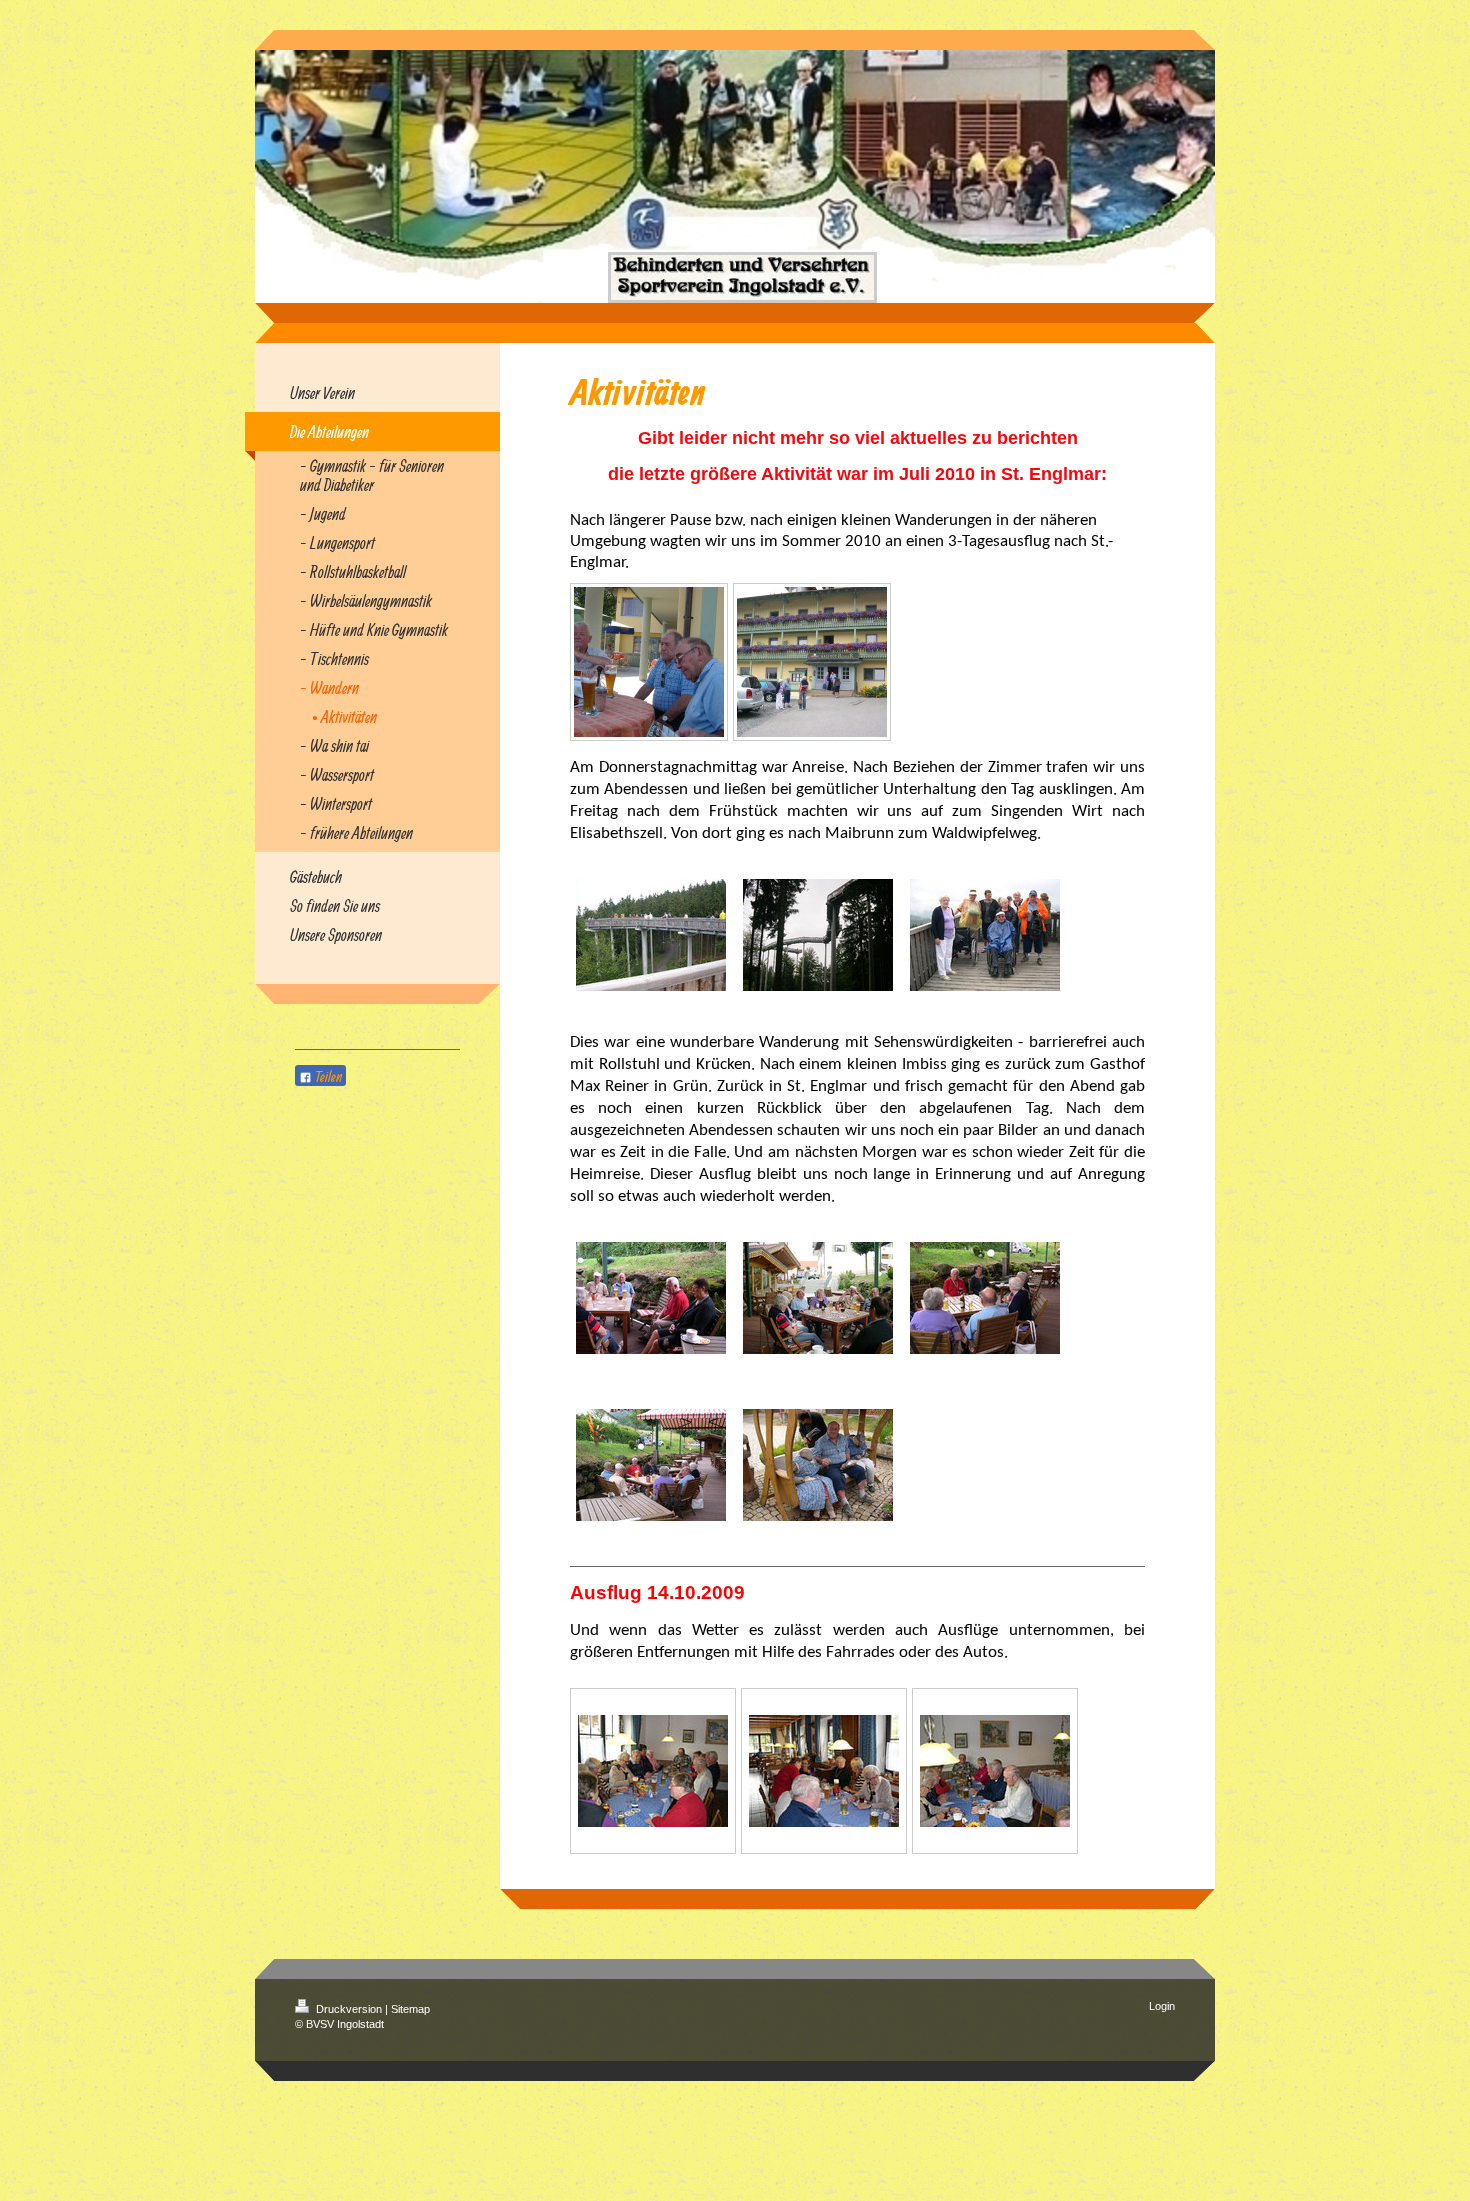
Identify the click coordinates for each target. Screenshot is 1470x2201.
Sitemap (410, 2009)
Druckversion (349, 2009)
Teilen (327, 1076)
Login (1162, 2006)
